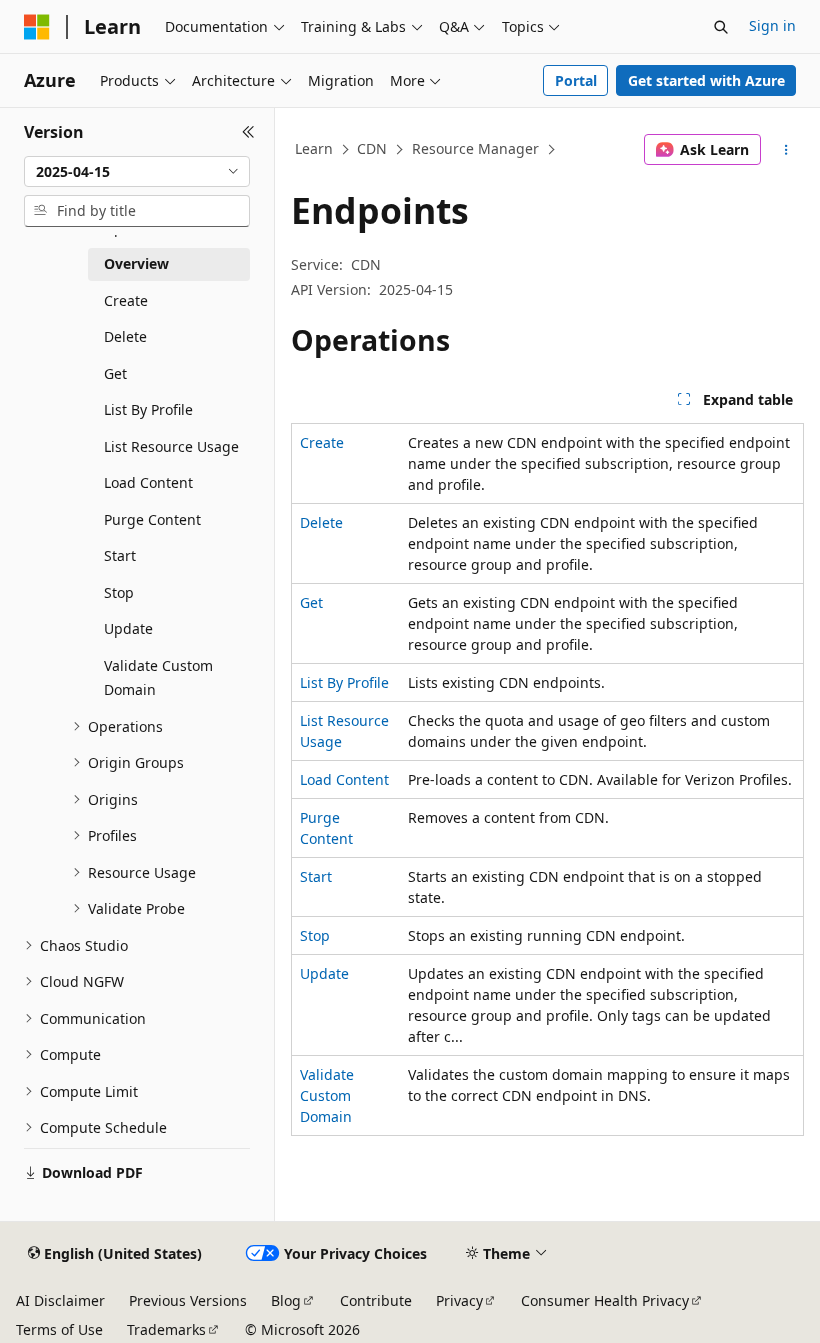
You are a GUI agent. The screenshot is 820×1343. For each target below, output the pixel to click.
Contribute (376, 1300)
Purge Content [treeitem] (152, 519)
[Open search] (721, 27)
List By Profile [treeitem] (148, 409)
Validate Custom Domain (327, 1095)
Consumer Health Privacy (605, 1300)
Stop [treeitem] (119, 592)
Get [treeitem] (115, 373)
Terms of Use (59, 1329)
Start (316, 876)
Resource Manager (475, 148)
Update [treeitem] (128, 628)
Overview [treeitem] (136, 263)
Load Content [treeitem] (148, 482)
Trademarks (166, 1329)
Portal (576, 80)
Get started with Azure (706, 80)
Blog (286, 1300)
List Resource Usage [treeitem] (171, 446)
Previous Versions (188, 1300)
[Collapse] (248, 132)
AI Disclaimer (60, 1300)
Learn (314, 148)
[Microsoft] (37, 27)
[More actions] (786, 150)
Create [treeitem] (126, 300)
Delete (321, 522)
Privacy (459, 1300)
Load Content (344, 779)
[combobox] (137, 172)
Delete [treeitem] (125, 336)
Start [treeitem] (120, 555)
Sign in (772, 25)
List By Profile (344, 682)
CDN (372, 148)
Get (311, 602)
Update (324, 973)
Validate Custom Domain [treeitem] (158, 678)
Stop (315, 935)
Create (322, 442)
